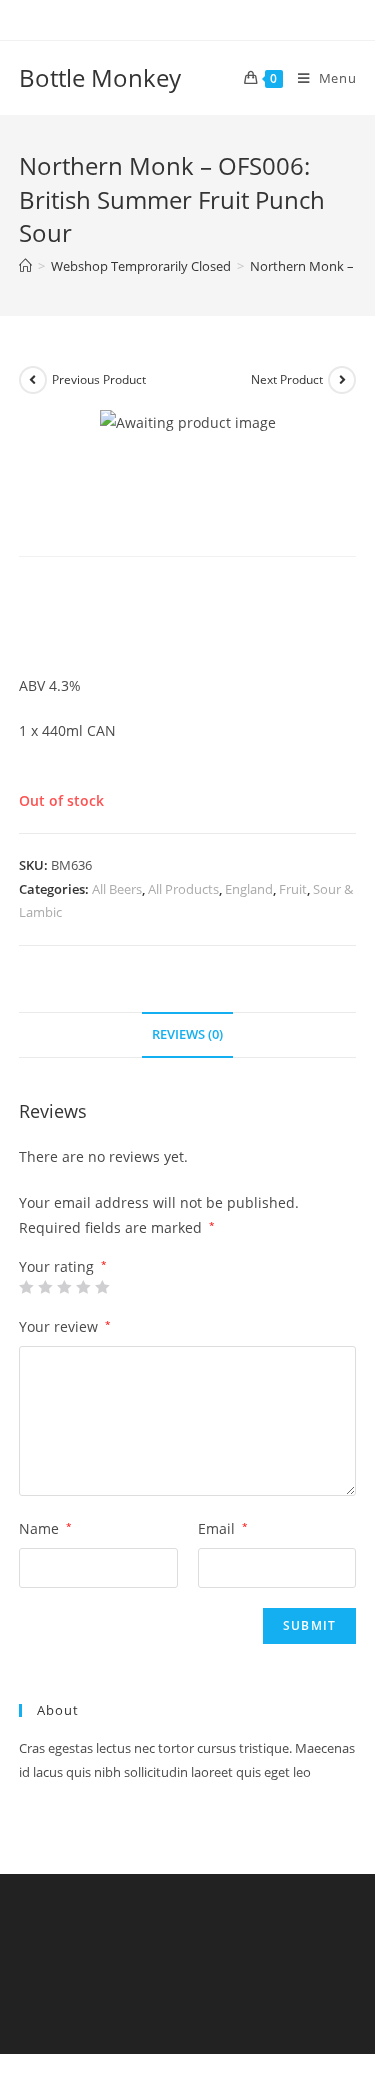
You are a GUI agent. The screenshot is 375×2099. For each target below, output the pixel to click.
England (249, 889)
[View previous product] (33, 380)
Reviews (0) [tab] (187, 1034)
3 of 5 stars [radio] (64, 1287)
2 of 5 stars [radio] (45, 1287)
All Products (183, 889)
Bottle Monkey (100, 77)
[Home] (25, 266)
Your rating (63, 1267)
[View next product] (342, 380)
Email (223, 1528)
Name (45, 1528)
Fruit (293, 889)
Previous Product (99, 379)
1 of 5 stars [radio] (26, 1287)
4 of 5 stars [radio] (83, 1287)
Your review (65, 1326)
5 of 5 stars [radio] (102, 1287)
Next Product (287, 379)
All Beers (117, 889)
